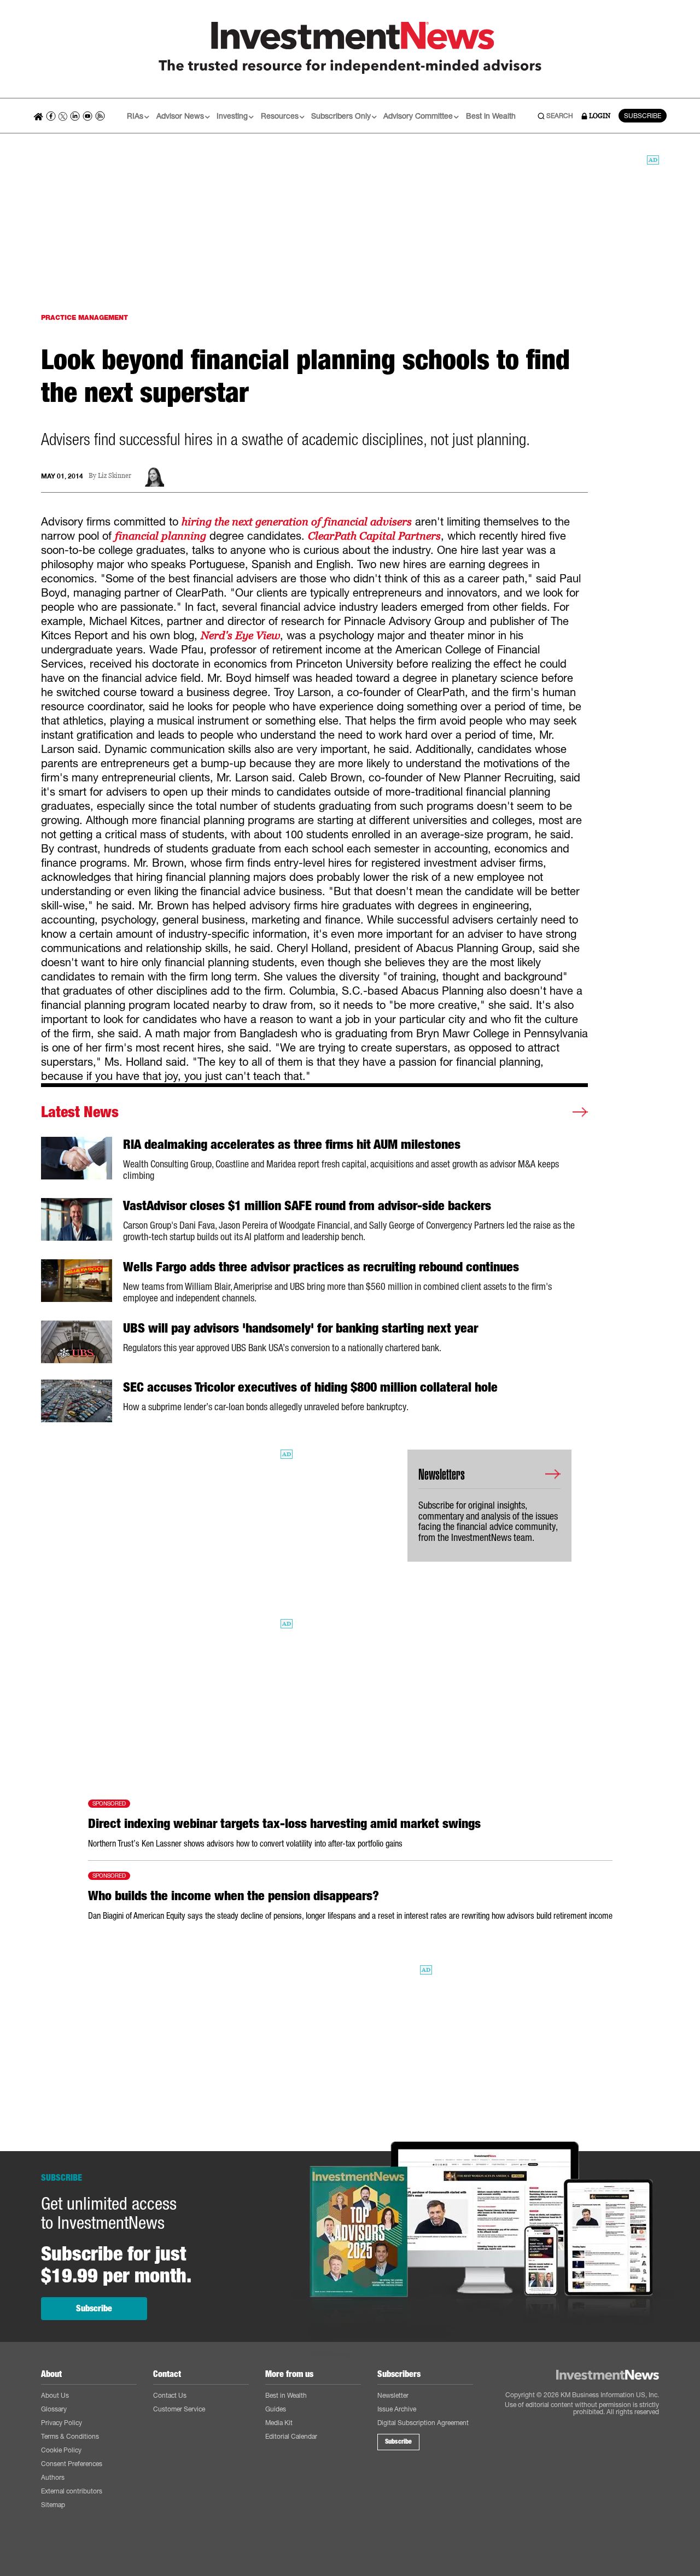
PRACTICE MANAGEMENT (84, 317)
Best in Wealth (491, 116)
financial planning (161, 536)
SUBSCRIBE (643, 116)
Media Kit (279, 2423)
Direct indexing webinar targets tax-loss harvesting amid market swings (284, 1824)
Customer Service (179, 2409)
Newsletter (393, 2395)
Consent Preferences (72, 2464)
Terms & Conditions (70, 2436)
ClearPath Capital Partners (374, 536)
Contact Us (170, 2395)
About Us (55, 2395)
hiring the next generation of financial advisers (297, 522)
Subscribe (94, 2308)
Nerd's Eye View (240, 635)
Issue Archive (397, 2409)
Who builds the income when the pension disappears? (234, 1896)
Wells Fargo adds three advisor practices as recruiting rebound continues (321, 1267)
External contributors (72, 2491)
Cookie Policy (61, 2450)
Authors (53, 2477)
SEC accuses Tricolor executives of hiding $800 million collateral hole (310, 1387)
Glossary (54, 2409)
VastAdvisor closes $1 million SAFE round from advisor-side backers (307, 1206)
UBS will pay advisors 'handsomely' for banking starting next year (301, 1328)
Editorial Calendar (291, 2436)
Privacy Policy (62, 2423)
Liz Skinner (115, 476)
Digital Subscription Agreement (423, 2423)
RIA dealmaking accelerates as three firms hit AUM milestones (292, 1144)
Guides (276, 2409)
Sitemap (53, 2505)
